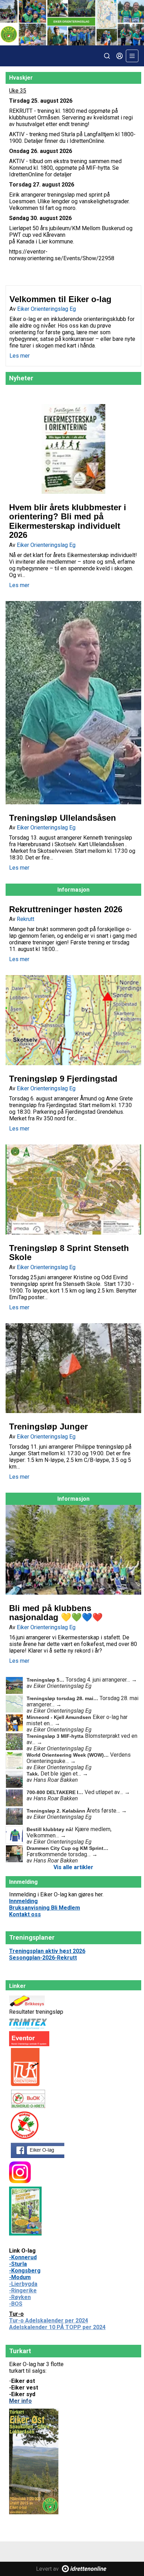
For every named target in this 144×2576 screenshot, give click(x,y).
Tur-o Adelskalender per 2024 (49, 2321)
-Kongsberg (25, 2271)
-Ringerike (23, 2290)
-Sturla (18, 2264)
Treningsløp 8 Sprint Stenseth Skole (69, 1253)
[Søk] (107, 56)
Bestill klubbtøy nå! (51, 1829)
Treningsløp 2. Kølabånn (57, 1811)
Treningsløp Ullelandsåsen (63, 818)
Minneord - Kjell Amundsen (60, 1717)
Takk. (34, 1774)
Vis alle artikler (73, 1867)
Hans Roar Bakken (56, 1780)
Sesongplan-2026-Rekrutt (43, 1958)
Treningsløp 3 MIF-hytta (56, 1736)
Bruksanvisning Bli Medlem (45, 1908)
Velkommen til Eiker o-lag (60, 299)
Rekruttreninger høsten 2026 (66, 909)
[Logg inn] (120, 56)
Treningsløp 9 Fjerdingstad (63, 1079)
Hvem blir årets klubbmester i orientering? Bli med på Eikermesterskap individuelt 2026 (68, 521)
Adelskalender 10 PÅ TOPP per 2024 (57, 2327)
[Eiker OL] (72, 23)
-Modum (20, 2277)
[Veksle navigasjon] (132, 56)
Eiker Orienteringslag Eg (46, 309)
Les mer (20, 356)
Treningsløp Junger (48, 1426)
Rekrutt (26, 919)
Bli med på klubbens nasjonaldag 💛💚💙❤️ (56, 1613)
